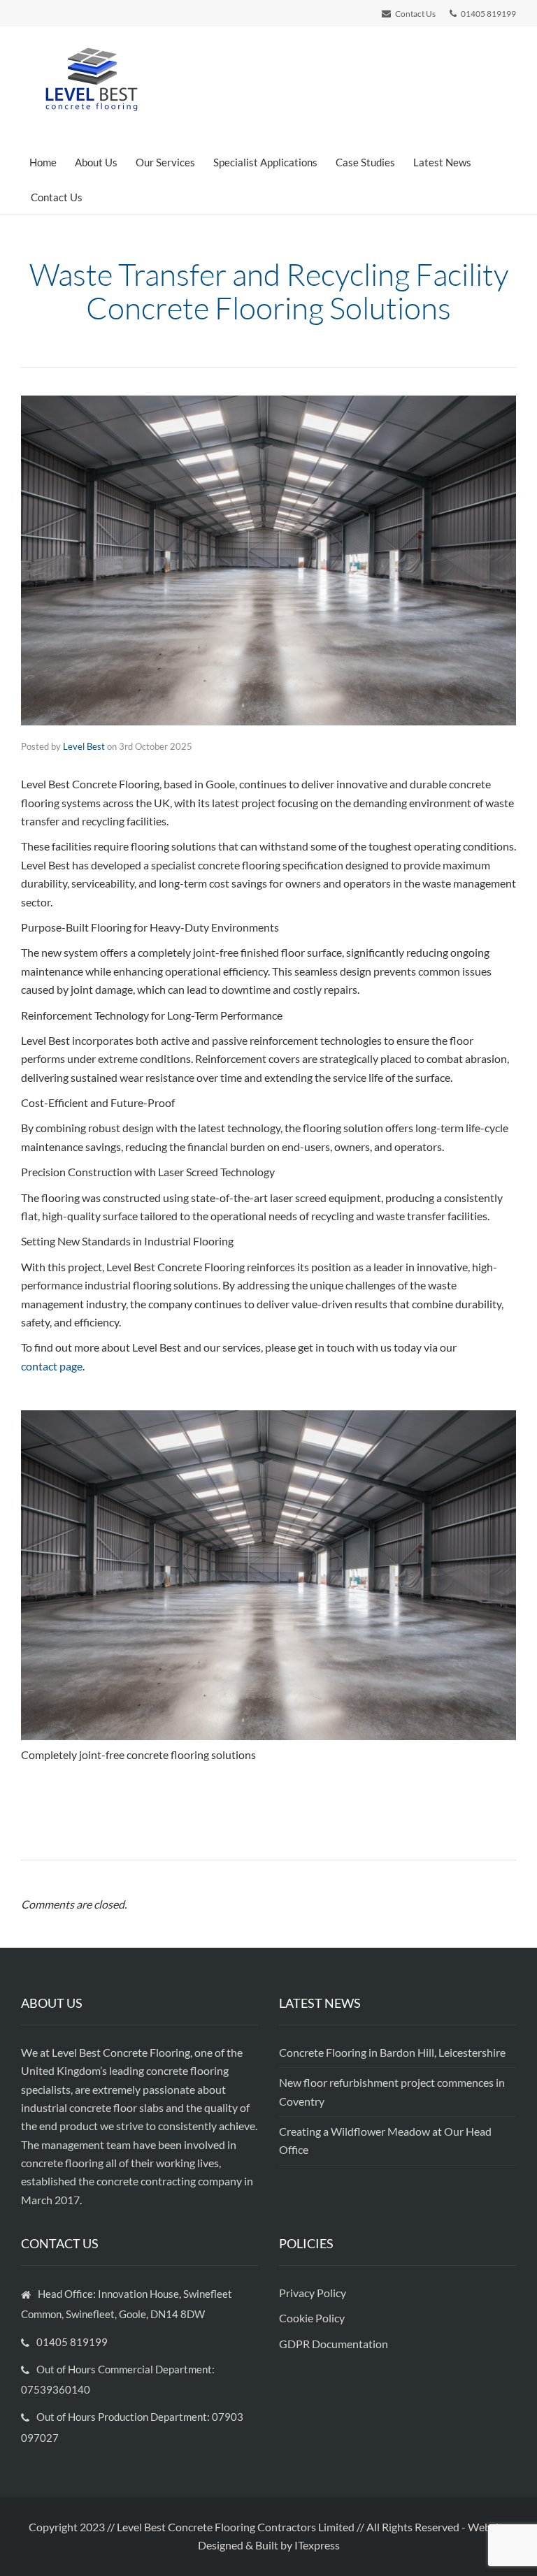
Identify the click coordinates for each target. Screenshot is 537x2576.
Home (43, 162)
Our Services (165, 162)
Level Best (84, 746)
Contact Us (57, 197)
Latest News (442, 162)
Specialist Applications (265, 162)
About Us (96, 162)
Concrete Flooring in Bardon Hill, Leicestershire (392, 2052)
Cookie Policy (313, 2318)
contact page (52, 1366)
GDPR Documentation (334, 2344)
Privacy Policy (314, 2293)
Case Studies (365, 162)
